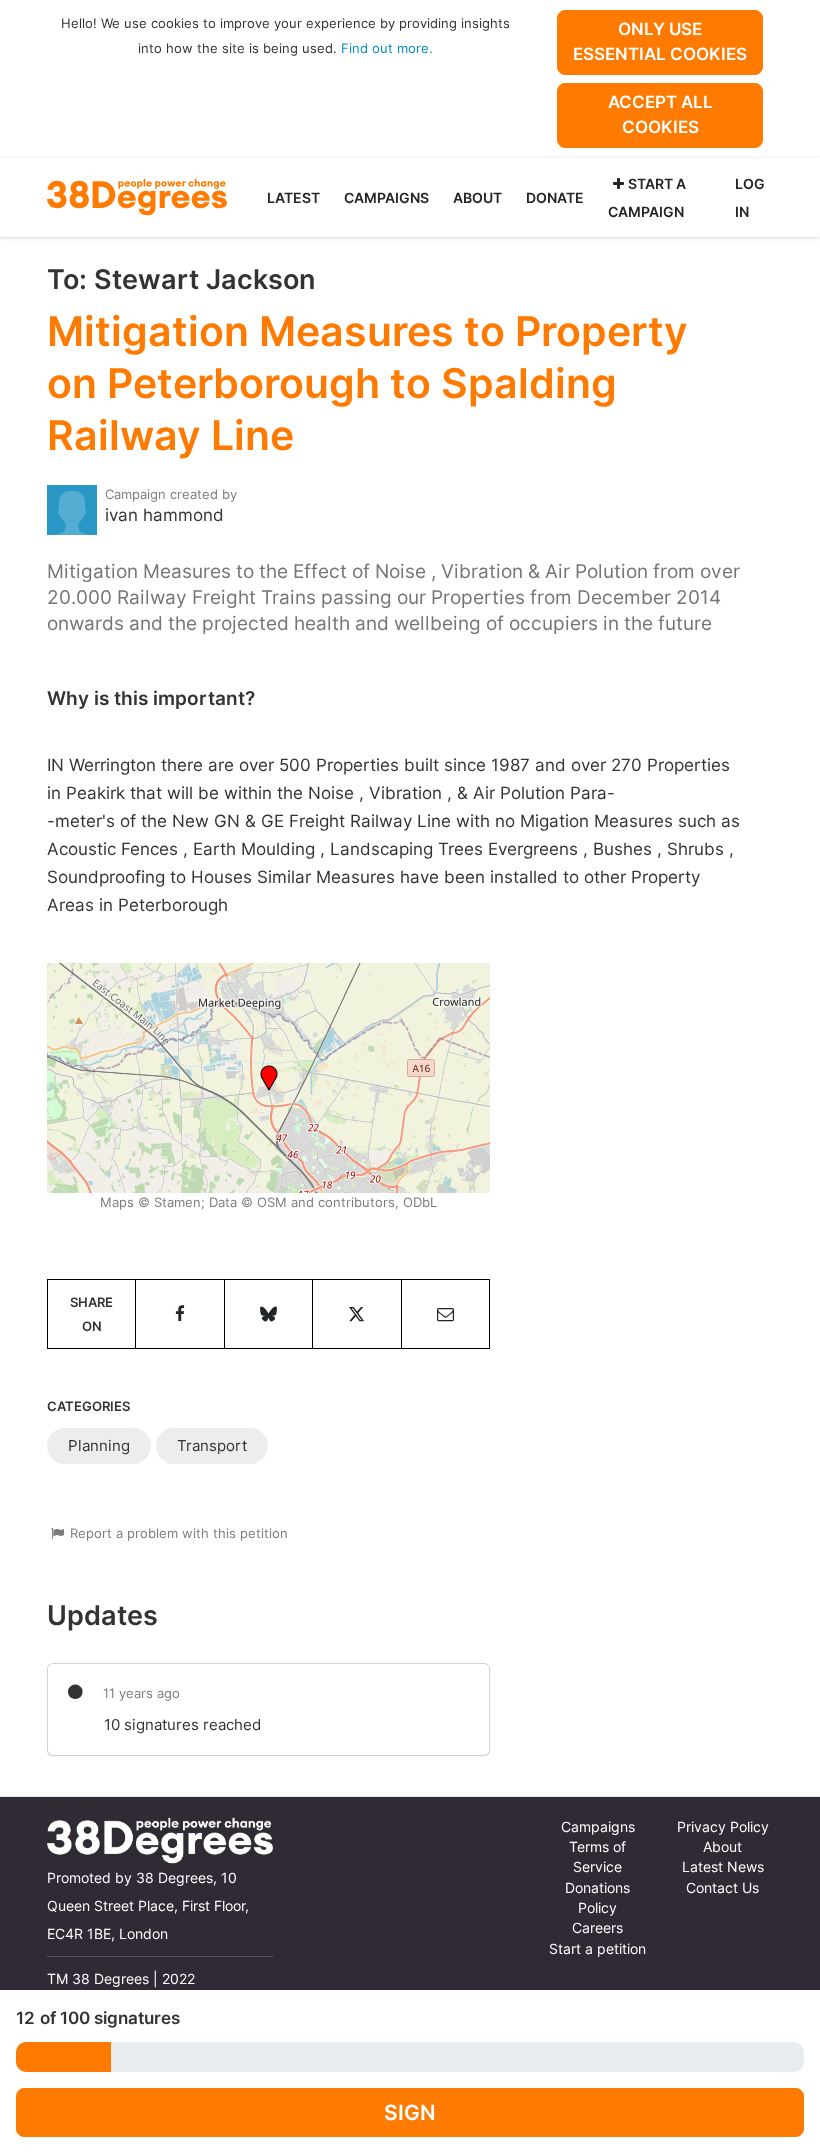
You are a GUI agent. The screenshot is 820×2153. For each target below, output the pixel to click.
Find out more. (387, 48)
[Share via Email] (445, 1314)
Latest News (723, 1867)
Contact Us (722, 1888)
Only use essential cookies (660, 41)
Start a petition (597, 1949)
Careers (597, 1928)
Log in (750, 197)
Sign (410, 2112)
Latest (293, 197)
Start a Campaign (647, 197)
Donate (555, 197)
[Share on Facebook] (179, 1314)
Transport (212, 1445)
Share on (91, 1314)
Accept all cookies (660, 114)
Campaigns (386, 197)
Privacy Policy (723, 1827)
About (477, 197)
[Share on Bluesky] (268, 1314)
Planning (99, 1445)
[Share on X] (356, 1314)
